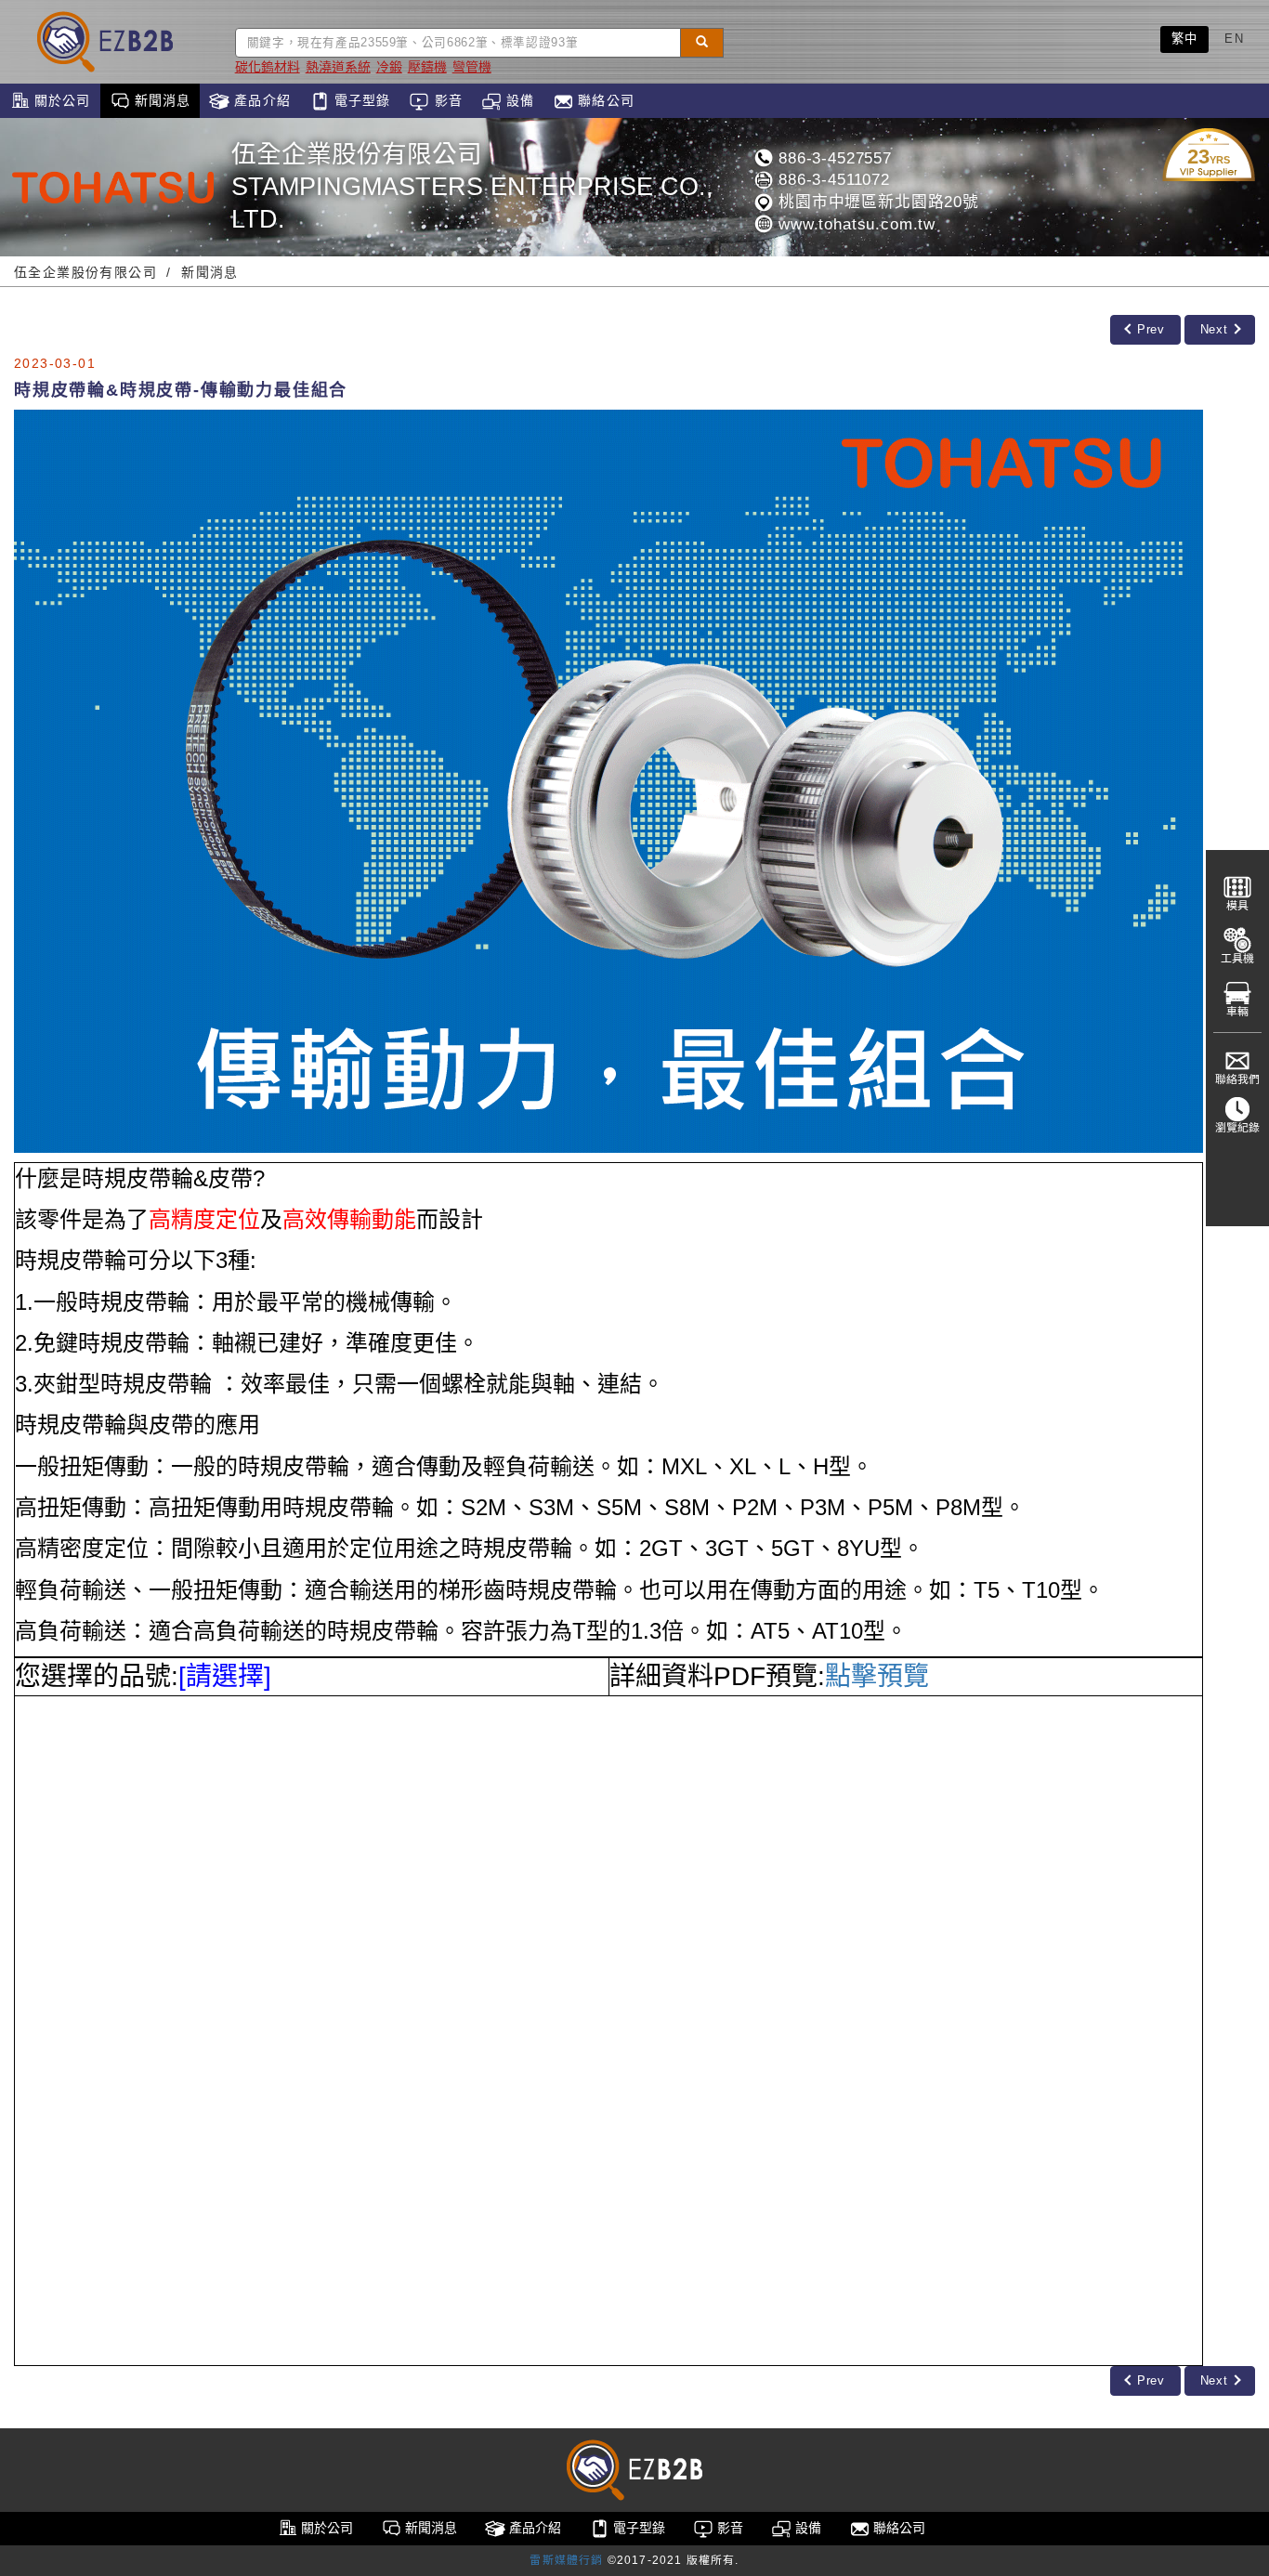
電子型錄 (360, 100)
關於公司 (60, 100)
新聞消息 (161, 100)
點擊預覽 (877, 1676)
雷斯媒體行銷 (566, 2560)
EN (1234, 39)
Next (1216, 329)
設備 (518, 100)
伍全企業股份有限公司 (85, 272)
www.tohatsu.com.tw (854, 224)
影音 (445, 100)
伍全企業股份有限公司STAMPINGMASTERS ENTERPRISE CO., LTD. (472, 187)
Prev (1149, 329)
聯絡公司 (604, 100)
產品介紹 (260, 100)
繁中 (1185, 39)
